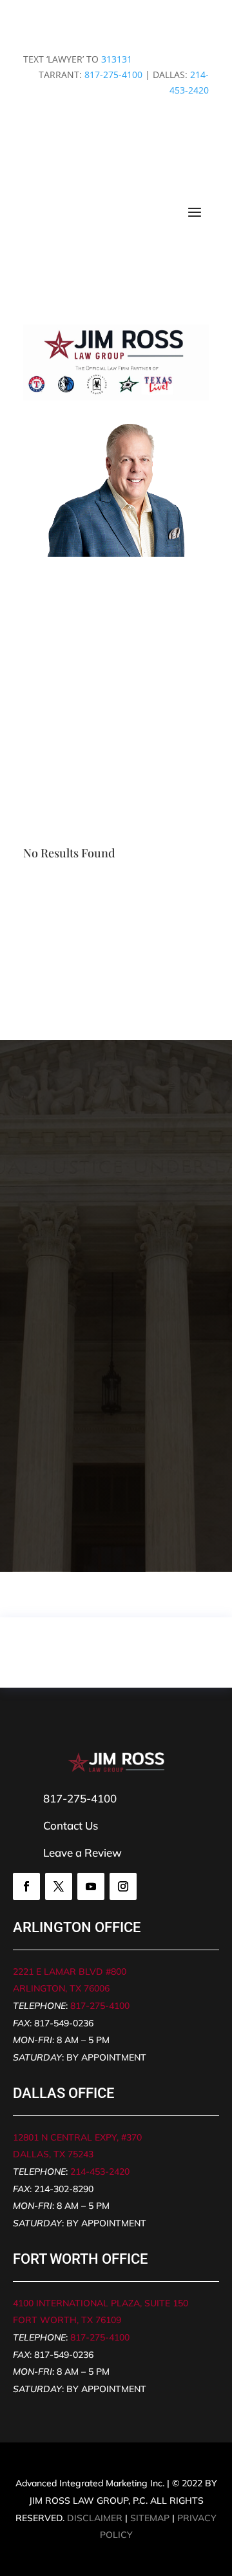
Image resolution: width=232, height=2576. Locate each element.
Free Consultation (116, 727)
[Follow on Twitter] (59, 1886)
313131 (117, 59)
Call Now (67, 1508)
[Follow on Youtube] (91, 1886)
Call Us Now (116, 676)
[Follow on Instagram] (123, 1886)
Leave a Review (82, 1852)
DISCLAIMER (95, 2518)
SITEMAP (150, 2518)
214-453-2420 (100, 2172)
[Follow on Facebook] (26, 1886)
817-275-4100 (113, 75)
